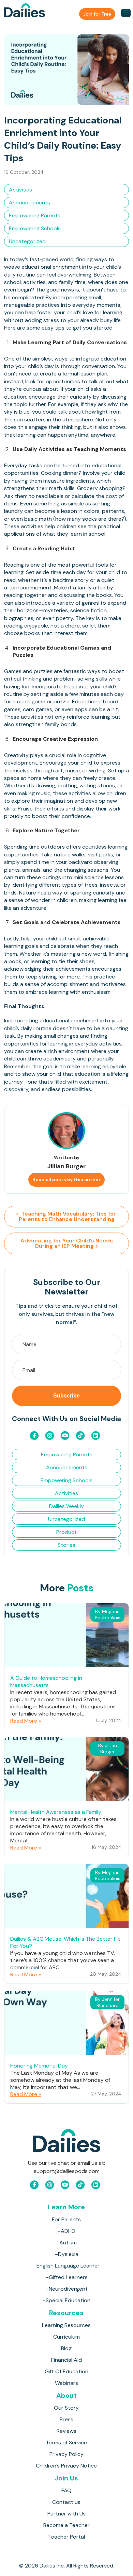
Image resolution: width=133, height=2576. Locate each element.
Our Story (66, 2408)
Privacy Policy (66, 2454)
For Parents (66, 2219)
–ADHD (66, 2231)
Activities (20, 190)
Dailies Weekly (66, 1506)
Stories (66, 1545)
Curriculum (66, 2337)
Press (66, 2419)
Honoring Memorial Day (39, 2066)
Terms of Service (66, 2443)
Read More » (26, 1721)
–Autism (66, 2243)
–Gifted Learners (66, 2277)
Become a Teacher (66, 2525)
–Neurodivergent (66, 2289)
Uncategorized (27, 241)
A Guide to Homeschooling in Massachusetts (46, 1682)
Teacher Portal (66, 2537)
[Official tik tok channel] (80, 1435)
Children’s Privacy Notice (66, 2466)
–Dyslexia (66, 2254)
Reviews (66, 2431)
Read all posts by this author (66, 1180)
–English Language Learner (66, 2266)
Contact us (66, 2502)
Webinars (66, 2383)
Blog (66, 2348)
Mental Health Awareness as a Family (56, 1812)
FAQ (66, 2490)
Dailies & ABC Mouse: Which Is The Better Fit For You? (65, 1942)
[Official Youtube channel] (65, 1435)
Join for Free (97, 14)
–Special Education (66, 2300)
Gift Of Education (66, 2371)
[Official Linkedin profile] (96, 1435)
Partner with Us (66, 2514)
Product (66, 1532)
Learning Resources (66, 2325)
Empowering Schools (35, 228)
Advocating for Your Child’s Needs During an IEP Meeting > (67, 1243)
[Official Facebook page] (34, 1435)
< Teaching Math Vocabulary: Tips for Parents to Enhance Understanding (66, 1216)
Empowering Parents (35, 215)
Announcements (29, 203)
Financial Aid (66, 2360)
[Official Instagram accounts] (50, 1435)
